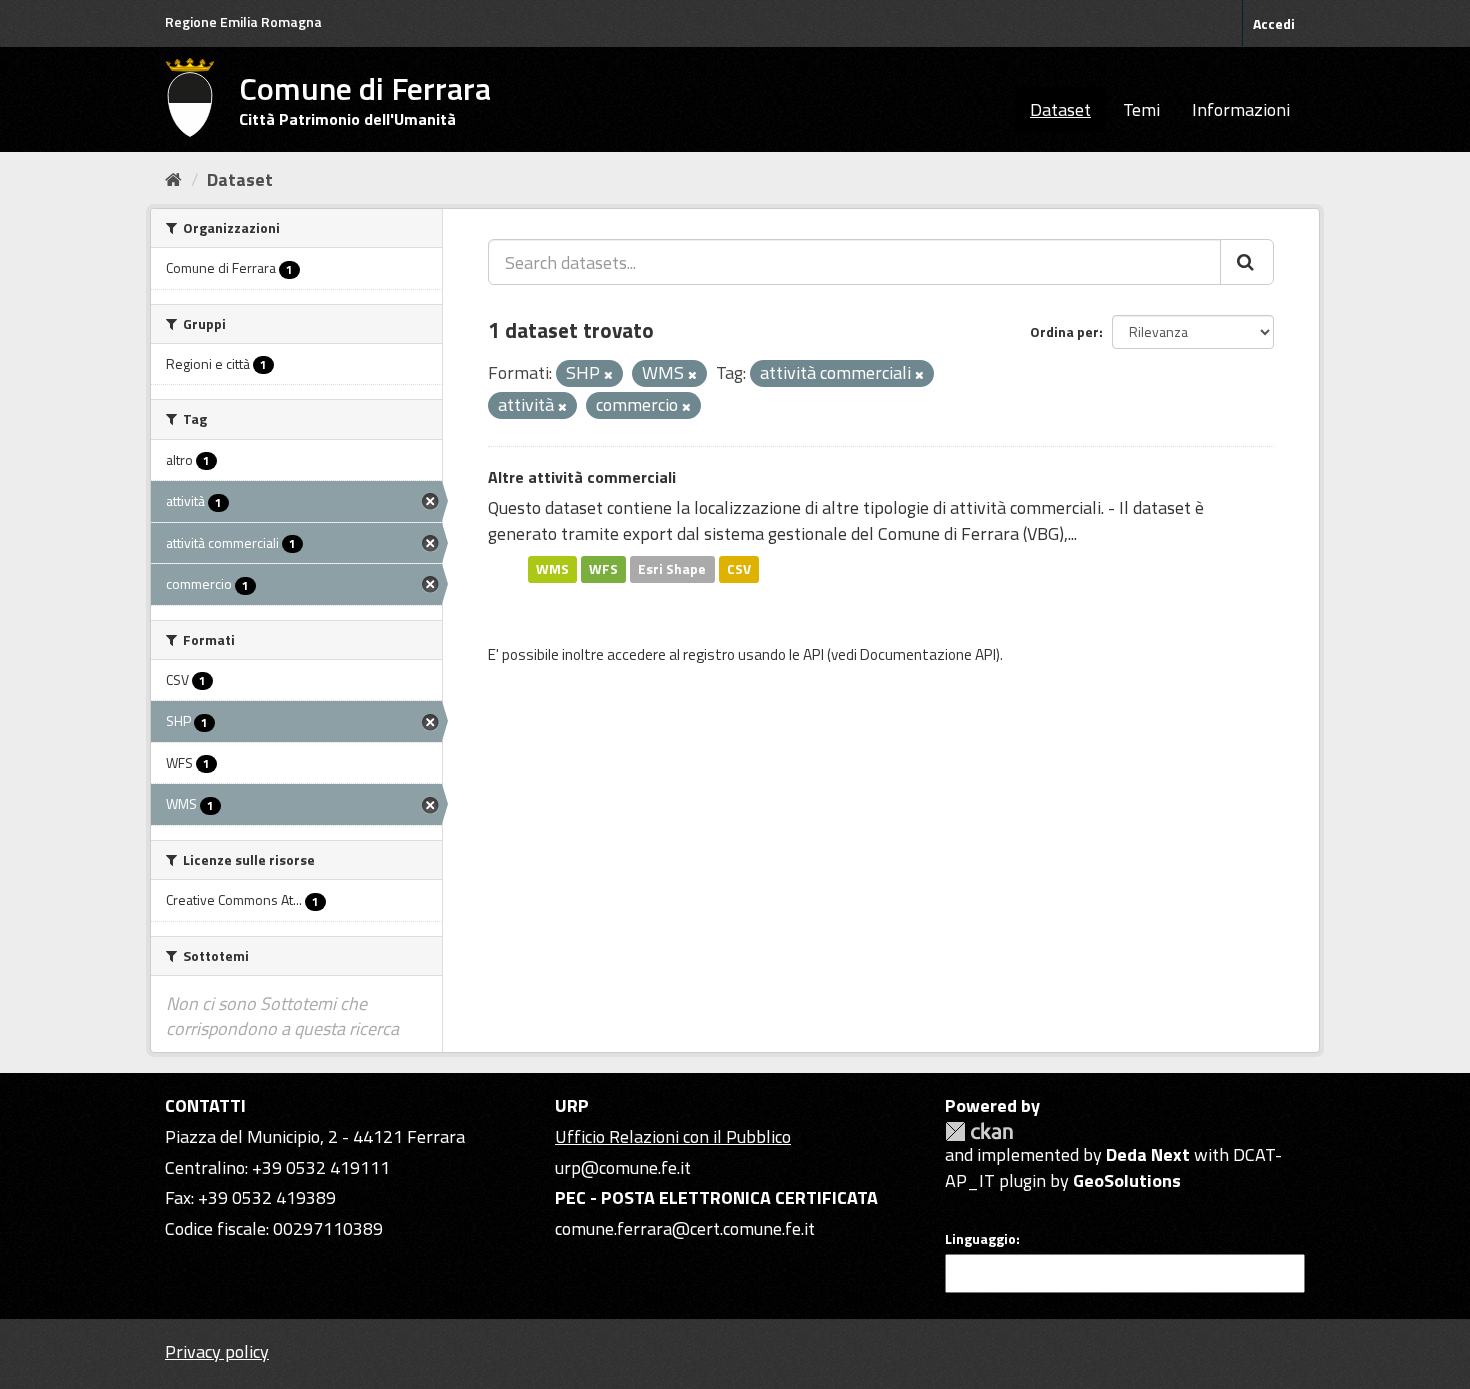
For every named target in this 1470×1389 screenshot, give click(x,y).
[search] (1247, 262)
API (813, 654)
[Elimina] (608, 375)
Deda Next (1148, 1154)
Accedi (1274, 23)
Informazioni (1241, 109)
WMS (552, 569)
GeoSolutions (1127, 1180)
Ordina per (1064, 331)
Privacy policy (217, 1351)
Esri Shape (672, 569)
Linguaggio (980, 1239)
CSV (739, 569)
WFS (603, 569)
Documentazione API (928, 654)
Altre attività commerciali (582, 477)
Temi (1141, 109)
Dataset (1060, 109)
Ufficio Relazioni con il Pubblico (673, 1136)
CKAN (979, 1131)
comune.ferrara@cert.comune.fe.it (685, 1228)
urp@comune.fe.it (623, 1167)
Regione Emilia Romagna (243, 21)
